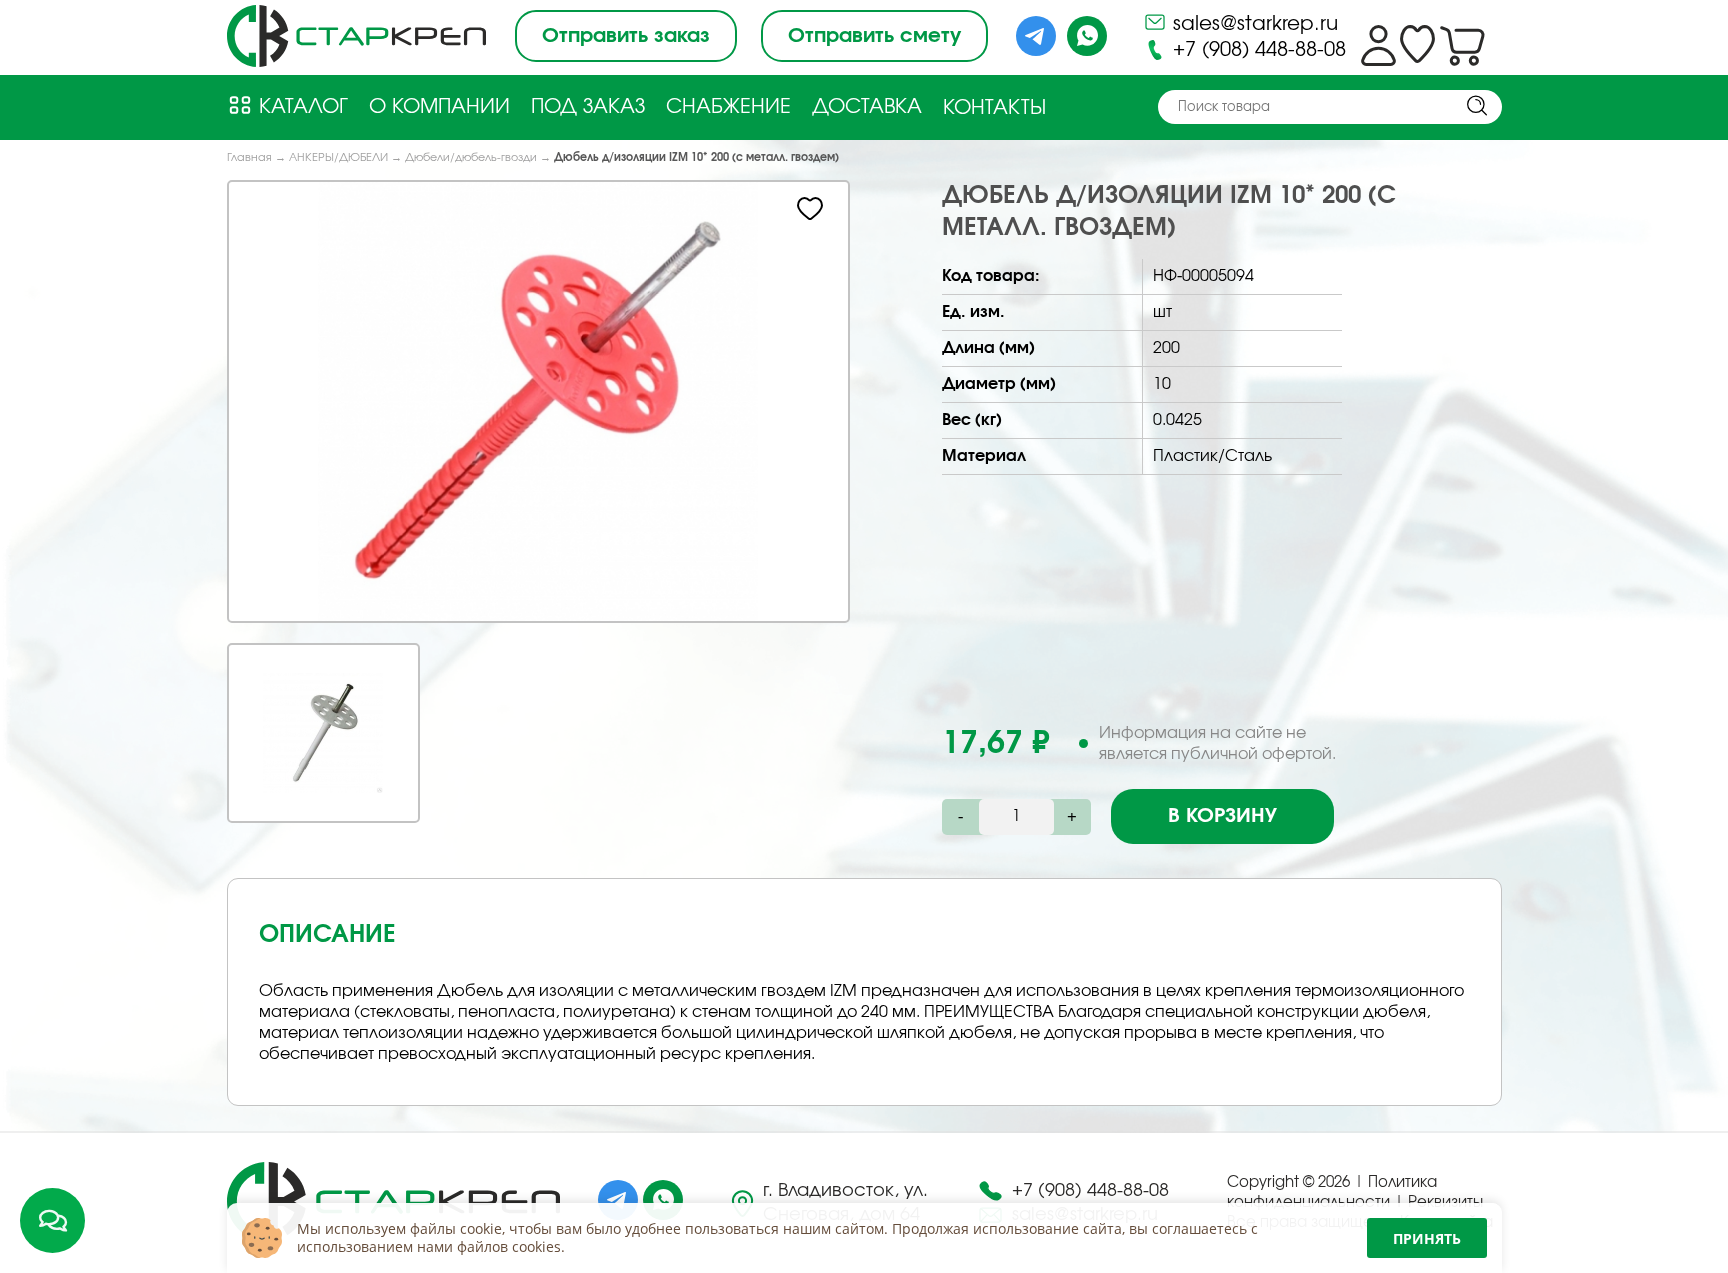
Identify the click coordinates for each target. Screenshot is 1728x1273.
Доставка (867, 107)
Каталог (300, 107)
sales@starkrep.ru (1252, 24)
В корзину (1222, 816)
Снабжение (728, 107)
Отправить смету (874, 36)
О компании (439, 107)
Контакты (994, 108)
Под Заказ (588, 107)
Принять (1427, 1238)
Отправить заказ (626, 36)
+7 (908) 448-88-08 (1256, 50)
